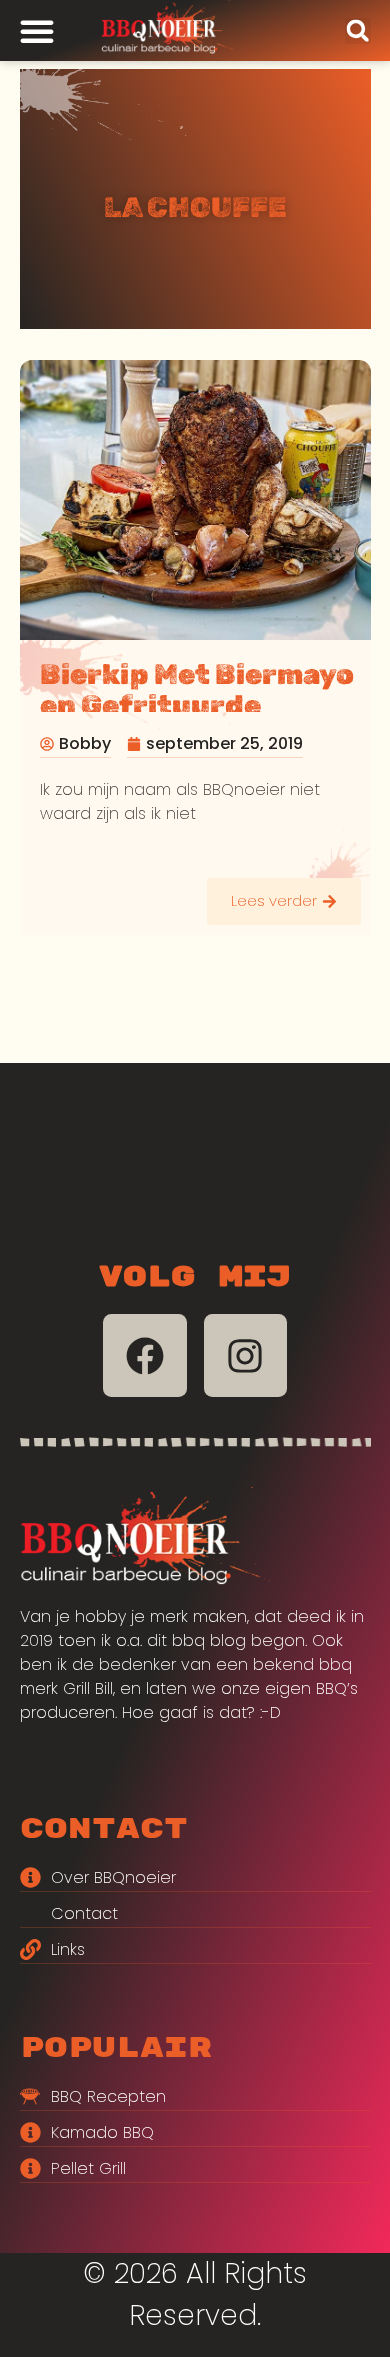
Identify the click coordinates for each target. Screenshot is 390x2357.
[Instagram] (246, 1356)
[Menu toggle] (37, 31)
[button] (358, 31)
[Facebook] (145, 1356)
